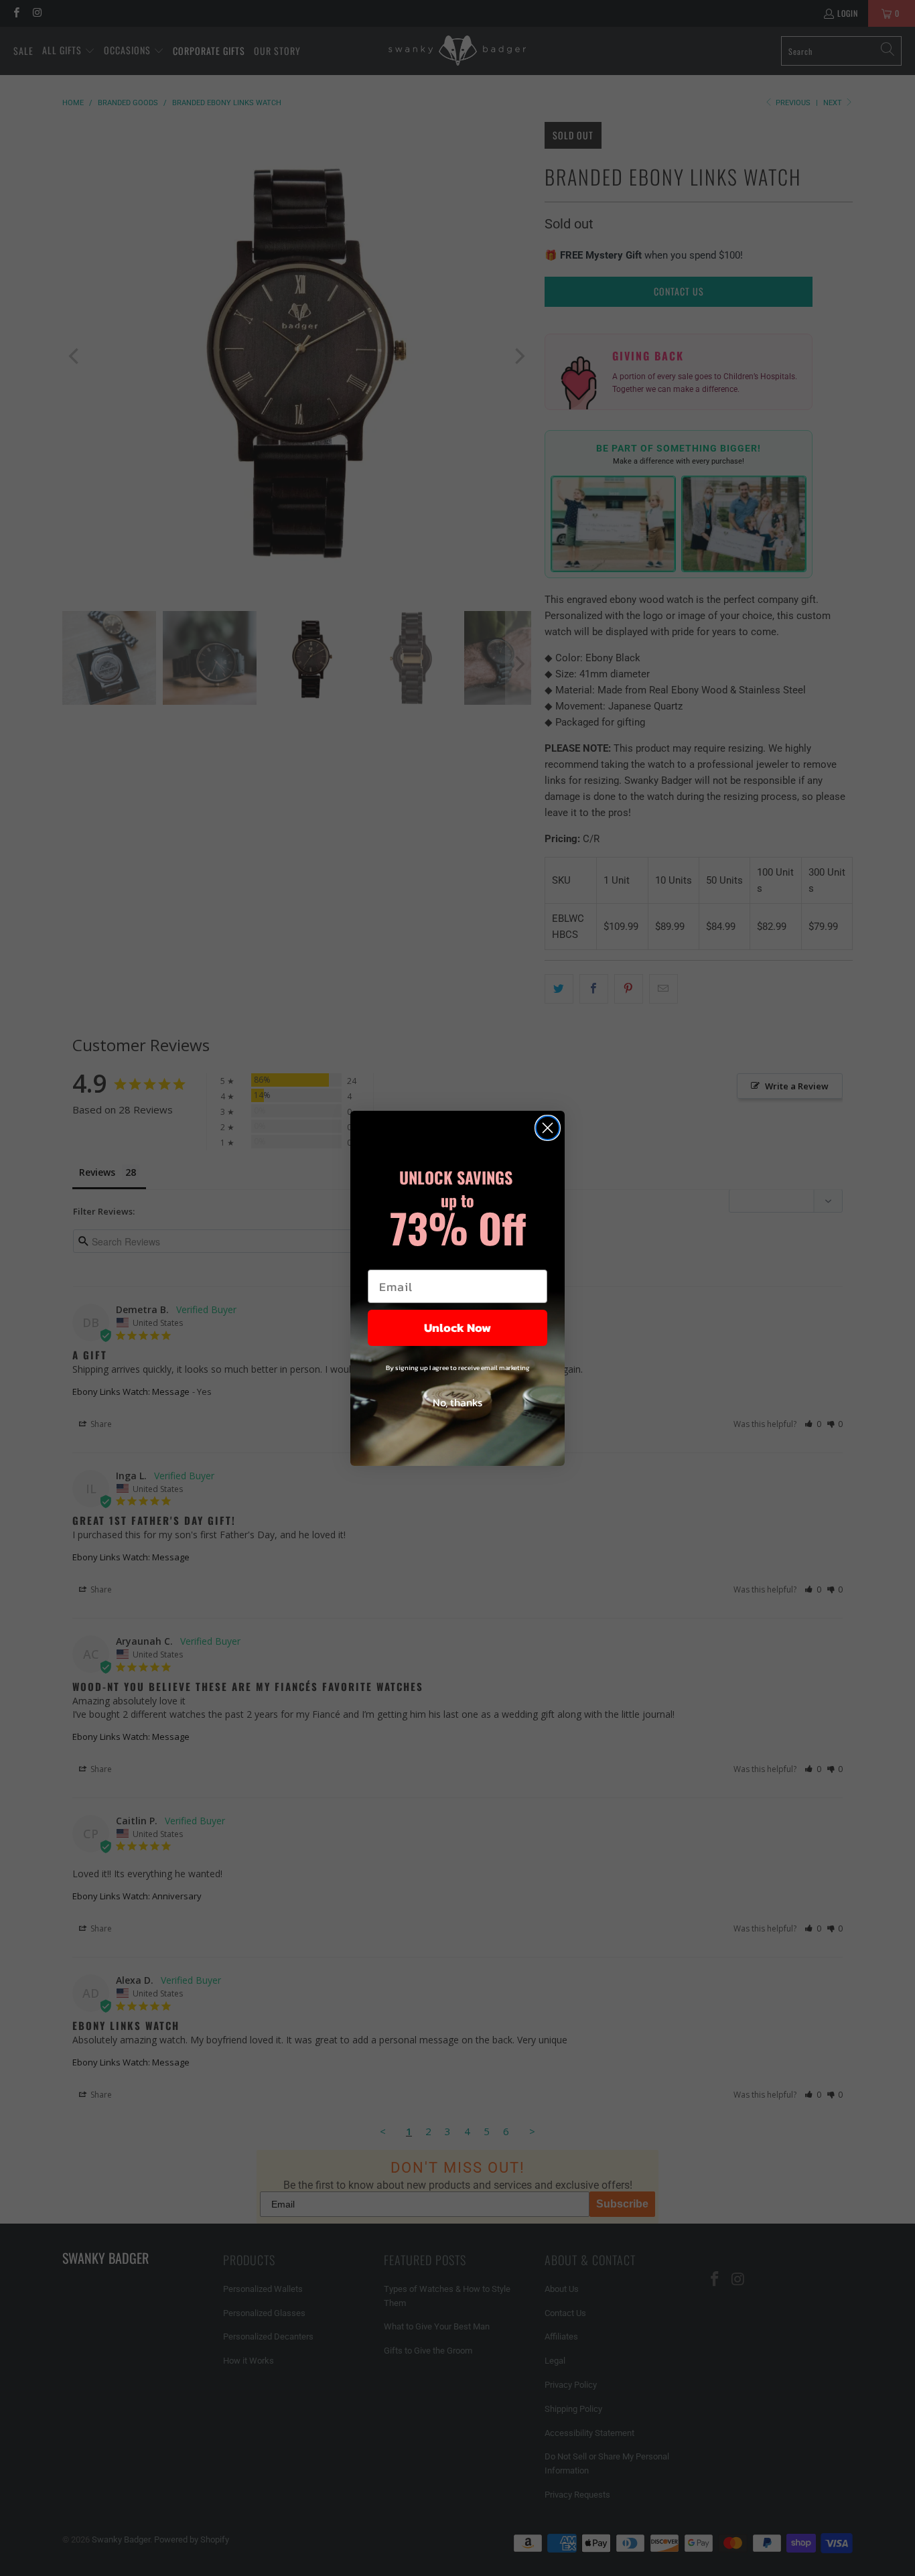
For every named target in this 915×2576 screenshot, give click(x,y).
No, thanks (457, 1402)
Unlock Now (457, 1328)
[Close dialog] (548, 1128)
